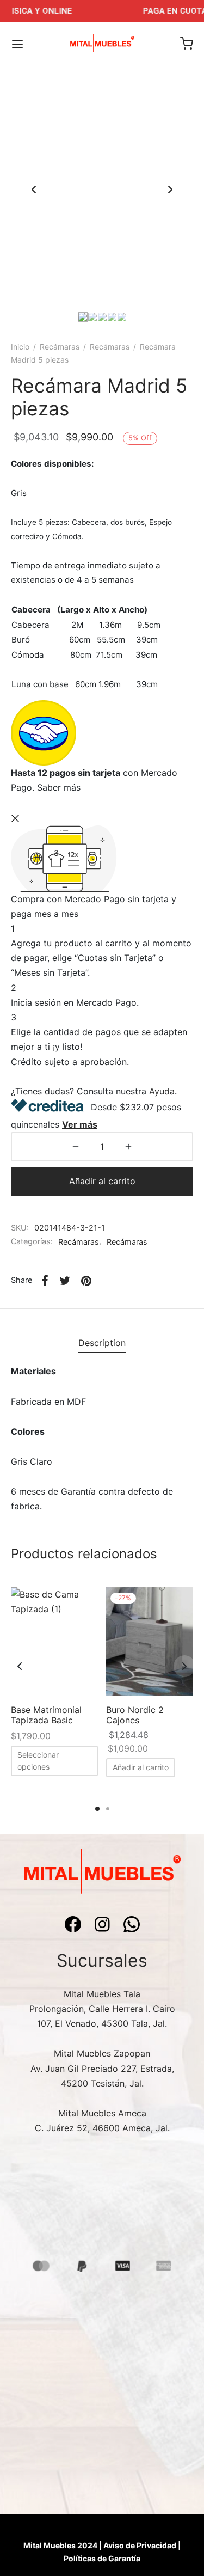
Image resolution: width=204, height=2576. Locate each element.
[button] (141, 1768)
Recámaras (60, 347)
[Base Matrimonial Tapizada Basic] (54, 1642)
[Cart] (187, 44)
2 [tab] (108, 1809)
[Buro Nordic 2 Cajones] (150, 1642)
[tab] (102, 1344)
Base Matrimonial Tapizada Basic (46, 1715)
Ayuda (162, 1091)
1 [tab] (97, 1809)
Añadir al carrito (102, 1181)
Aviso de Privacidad (140, 2545)
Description (102, 1343)
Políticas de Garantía (102, 2558)
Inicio (20, 347)
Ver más (80, 1124)
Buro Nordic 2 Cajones (135, 1715)
